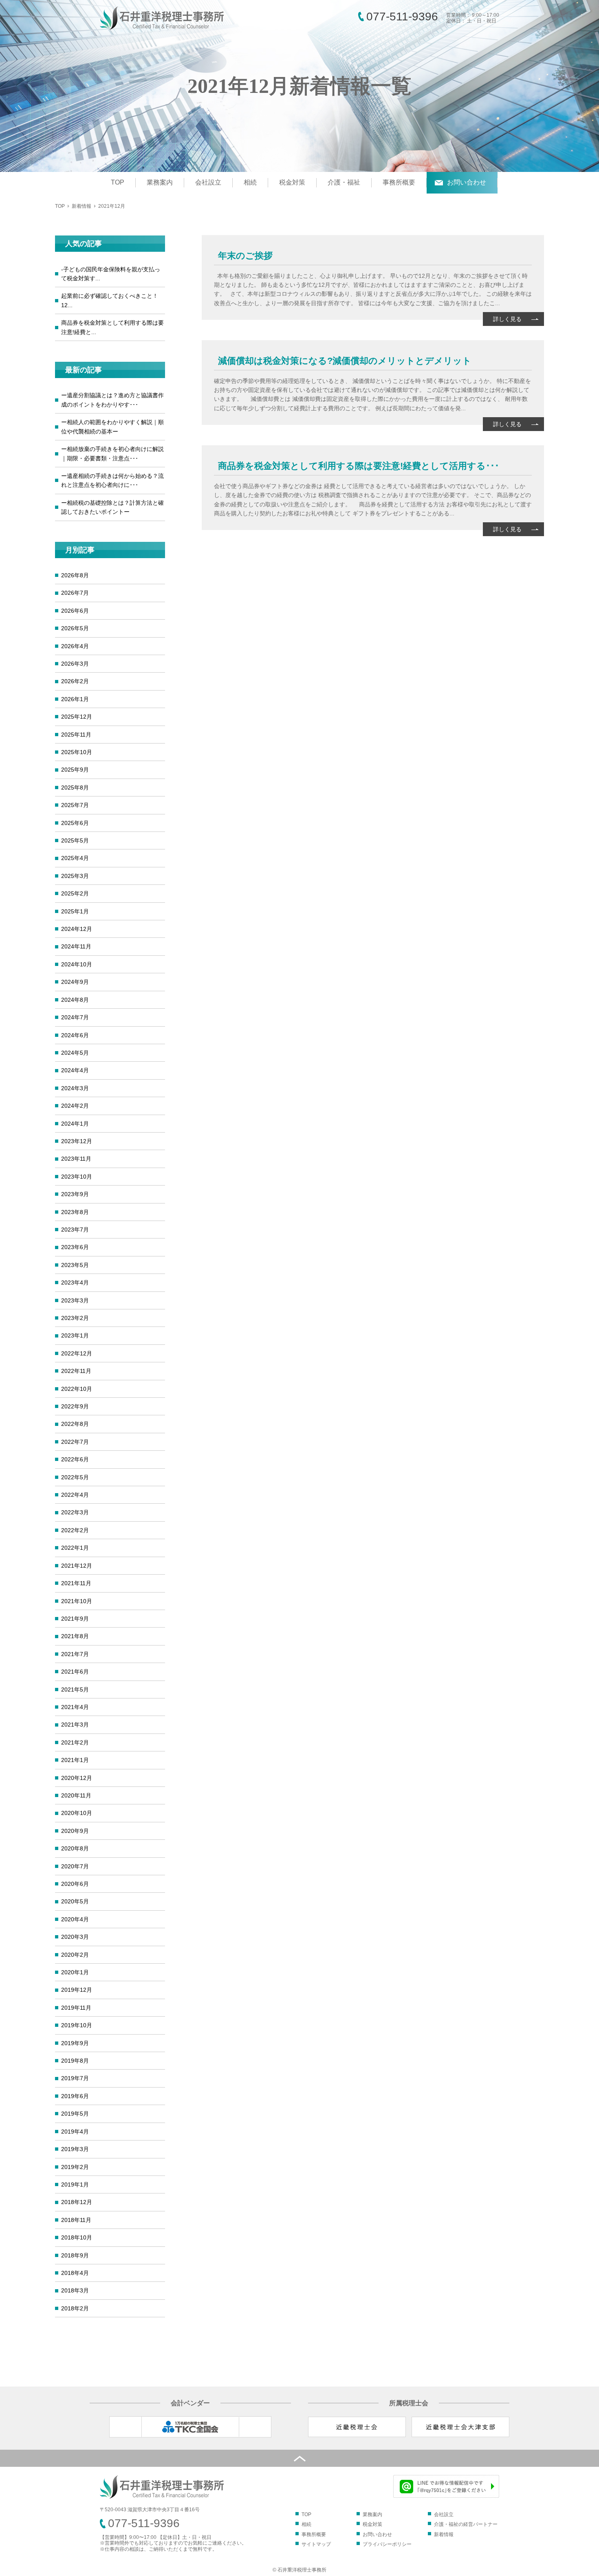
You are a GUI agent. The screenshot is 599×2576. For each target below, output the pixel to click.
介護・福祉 (344, 182)
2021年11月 (76, 1583)
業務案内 (160, 182)
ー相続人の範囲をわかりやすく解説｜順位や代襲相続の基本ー (112, 427)
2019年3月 (75, 2149)
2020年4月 (75, 1919)
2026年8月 (75, 575)
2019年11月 (76, 2008)
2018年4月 (75, 2273)
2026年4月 (75, 646)
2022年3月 (75, 1512)
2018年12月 (77, 2202)
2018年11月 (76, 2220)
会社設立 (208, 182)
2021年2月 (75, 1742)
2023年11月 (76, 1159)
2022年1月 (75, 1548)
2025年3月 (75, 876)
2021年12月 (77, 1566)
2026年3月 (75, 664)
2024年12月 (77, 929)
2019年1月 (75, 2184)
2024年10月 (77, 964)
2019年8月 (75, 2061)
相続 (250, 182)
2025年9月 (75, 770)
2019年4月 (75, 2132)
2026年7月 (75, 593)
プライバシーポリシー (387, 2544)
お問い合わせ (467, 182)
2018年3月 (75, 2290)
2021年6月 (75, 1672)
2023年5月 (75, 1265)
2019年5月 (75, 2114)
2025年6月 (75, 823)
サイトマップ (316, 2544)
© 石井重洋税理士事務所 (299, 2570)
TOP (118, 182)
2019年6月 (75, 2096)
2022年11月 (76, 1371)
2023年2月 (75, 1318)
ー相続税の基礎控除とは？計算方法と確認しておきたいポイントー (112, 507)
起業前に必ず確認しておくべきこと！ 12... (110, 300)
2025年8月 (75, 788)
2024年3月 (75, 1088)
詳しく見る (507, 319)
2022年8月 (75, 1424)
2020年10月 (77, 1813)
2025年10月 (77, 752)
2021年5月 (75, 1689)
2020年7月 (75, 1866)
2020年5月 (75, 1901)
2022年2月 (75, 1530)
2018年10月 (77, 2237)
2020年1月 (75, 1972)
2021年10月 (77, 1601)
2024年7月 (75, 1017)
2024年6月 (75, 1035)
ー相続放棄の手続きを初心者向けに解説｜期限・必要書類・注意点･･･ (112, 453)
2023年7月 (75, 1230)
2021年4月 (75, 1707)
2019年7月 (75, 2078)
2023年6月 (75, 1247)
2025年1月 (75, 911)
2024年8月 (75, 1000)
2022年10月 (77, 1389)
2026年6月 (75, 611)
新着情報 (81, 206)
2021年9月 (75, 1619)
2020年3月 (75, 1937)
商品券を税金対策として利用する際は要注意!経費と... (112, 327)
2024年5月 (75, 1053)
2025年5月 (75, 840)
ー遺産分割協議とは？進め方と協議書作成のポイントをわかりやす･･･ (112, 400)
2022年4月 (75, 1495)
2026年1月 (75, 699)
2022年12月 (77, 1353)
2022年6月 (75, 1459)
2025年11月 (76, 735)
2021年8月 (75, 1636)
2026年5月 (75, 628)
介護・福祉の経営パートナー (466, 2524)
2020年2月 (75, 1955)
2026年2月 (75, 681)
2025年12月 (77, 717)
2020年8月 (75, 1848)
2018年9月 (75, 2255)
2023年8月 (75, 1212)
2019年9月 (75, 2043)
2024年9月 (75, 982)
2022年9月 (75, 1406)
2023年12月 (77, 1141)
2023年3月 (75, 1300)
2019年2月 (75, 2167)
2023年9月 (75, 1194)
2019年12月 (77, 1990)
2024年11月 (76, 946)
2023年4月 (75, 1283)
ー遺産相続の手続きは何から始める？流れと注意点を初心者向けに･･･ (112, 480)
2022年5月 (75, 1477)
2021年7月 (75, 1654)
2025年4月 (75, 858)
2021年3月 (75, 1725)
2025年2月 (75, 893)
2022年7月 (75, 1442)
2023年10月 (77, 1177)
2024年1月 (75, 1124)
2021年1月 (75, 1760)
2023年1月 (75, 1335)
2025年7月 (75, 805)
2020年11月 (76, 1795)
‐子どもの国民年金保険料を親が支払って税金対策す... (111, 274)
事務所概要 (399, 182)
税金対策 (292, 182)
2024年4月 (75, 1070)
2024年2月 (75, 1106)
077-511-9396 (402, 16)
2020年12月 (77, 1778)
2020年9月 (75, 1831)
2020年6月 (75, 1884)
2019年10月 (77, 2025)
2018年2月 (75, 2308)
